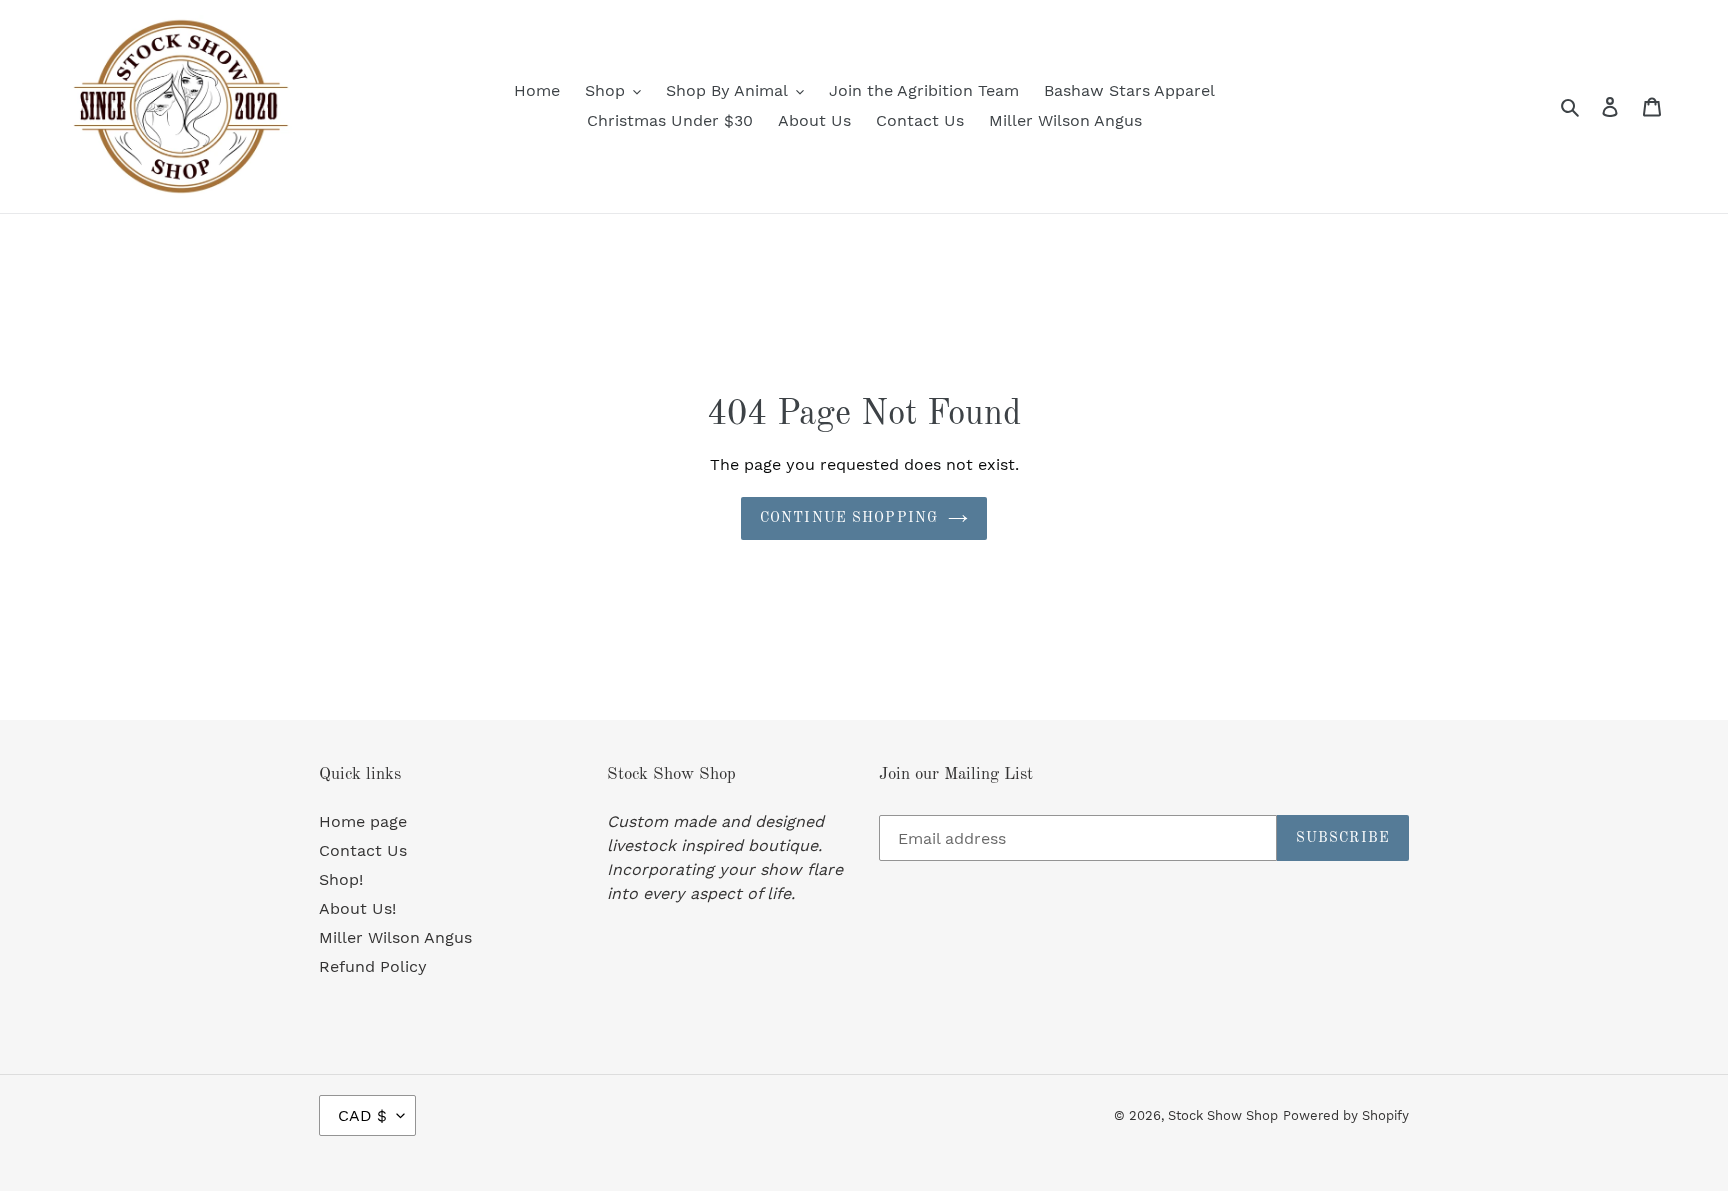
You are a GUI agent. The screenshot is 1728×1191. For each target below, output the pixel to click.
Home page (363, 821)
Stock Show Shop (1223, 1115)
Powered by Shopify (1346, 1115)
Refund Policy (373, 966)
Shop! (341, 879)
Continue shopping (849, 518)
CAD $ (362, 1115)
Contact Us (363, 850)
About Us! (357, 908)
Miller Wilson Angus (395, 937)
